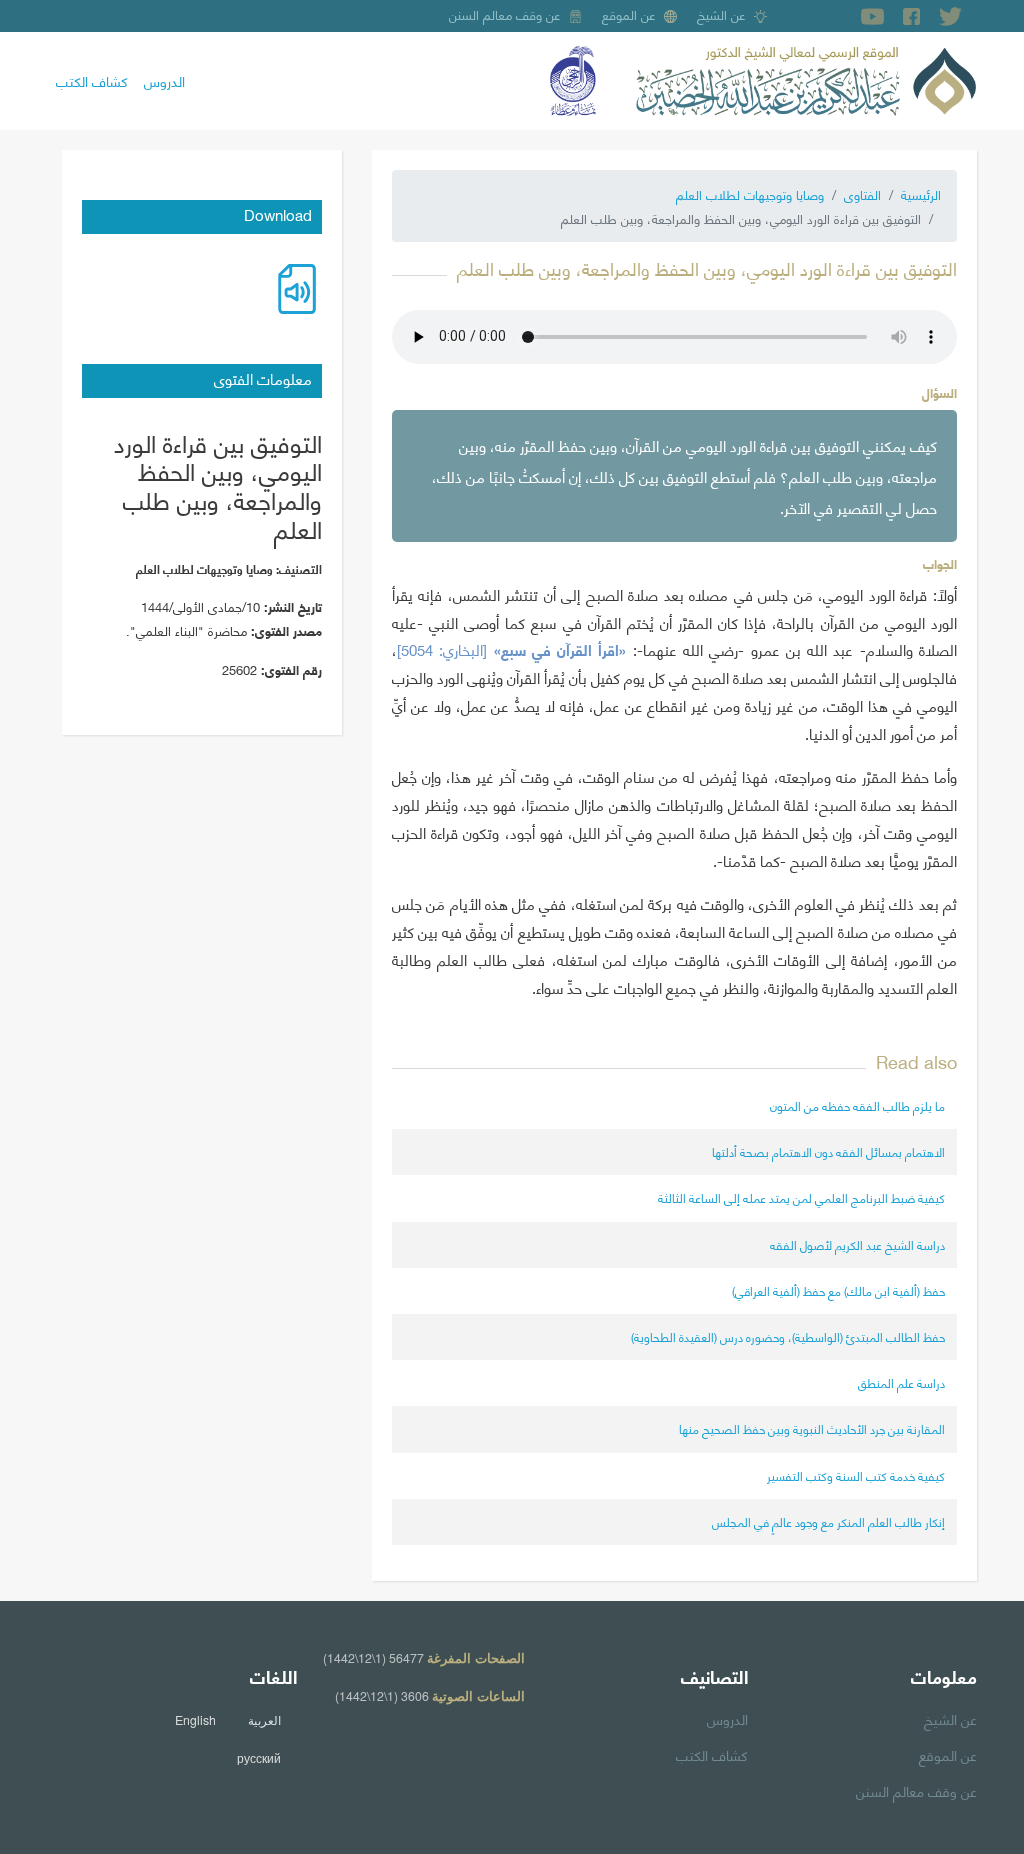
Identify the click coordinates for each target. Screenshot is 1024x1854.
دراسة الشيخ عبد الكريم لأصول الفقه (857, 1244)
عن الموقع (629, 14)
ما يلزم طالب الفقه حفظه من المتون (857, 1105)
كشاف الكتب (92, 80)
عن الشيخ (721, 14)
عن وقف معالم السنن (505, 14)
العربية (264, 1720)
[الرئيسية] (806, 78)
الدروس (164, 80)
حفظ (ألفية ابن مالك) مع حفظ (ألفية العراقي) (838, 1290)
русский (259, 1758)
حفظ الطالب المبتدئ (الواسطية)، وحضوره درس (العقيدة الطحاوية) (788, 1336)
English (195, 1720)
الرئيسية (921, 194)
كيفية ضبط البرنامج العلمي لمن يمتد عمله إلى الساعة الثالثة (801, 1197)
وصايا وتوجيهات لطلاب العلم (750, 194)
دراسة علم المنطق (901, 1382)
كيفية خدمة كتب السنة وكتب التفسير (856, 1475)
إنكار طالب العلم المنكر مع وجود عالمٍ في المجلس (828, 1521)
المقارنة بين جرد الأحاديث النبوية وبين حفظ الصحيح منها (812, 1428)
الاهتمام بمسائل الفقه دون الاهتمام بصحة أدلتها (828, 1151)
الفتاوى (862, 194)
